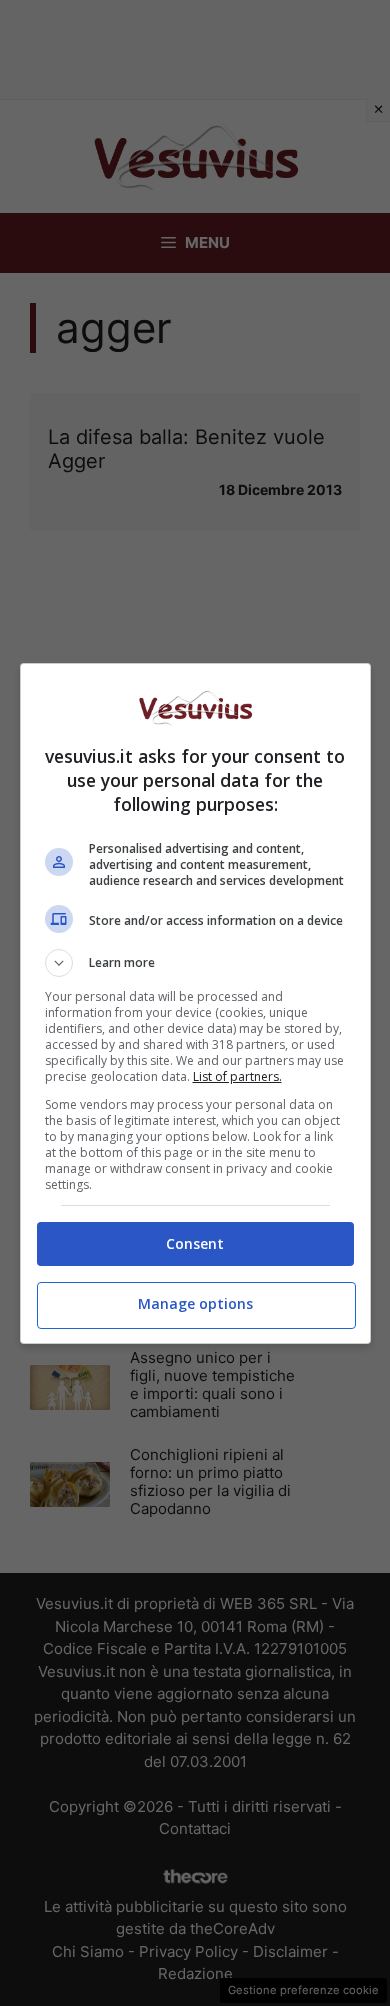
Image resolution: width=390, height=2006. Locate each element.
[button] (195, 963)
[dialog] (195, 1003)
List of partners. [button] (237, 1076)
